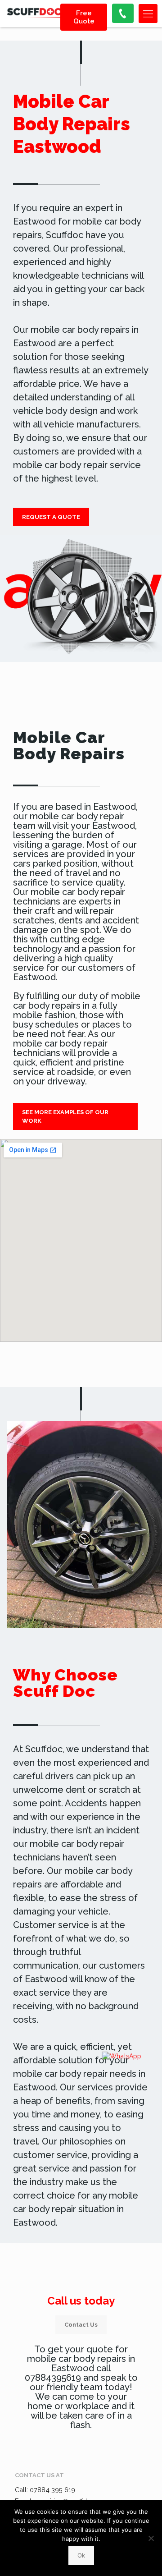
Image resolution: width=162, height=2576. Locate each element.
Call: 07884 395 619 (45, 2490)
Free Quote (84, 17)
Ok (81, 2555)
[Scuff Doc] (38, 14)
